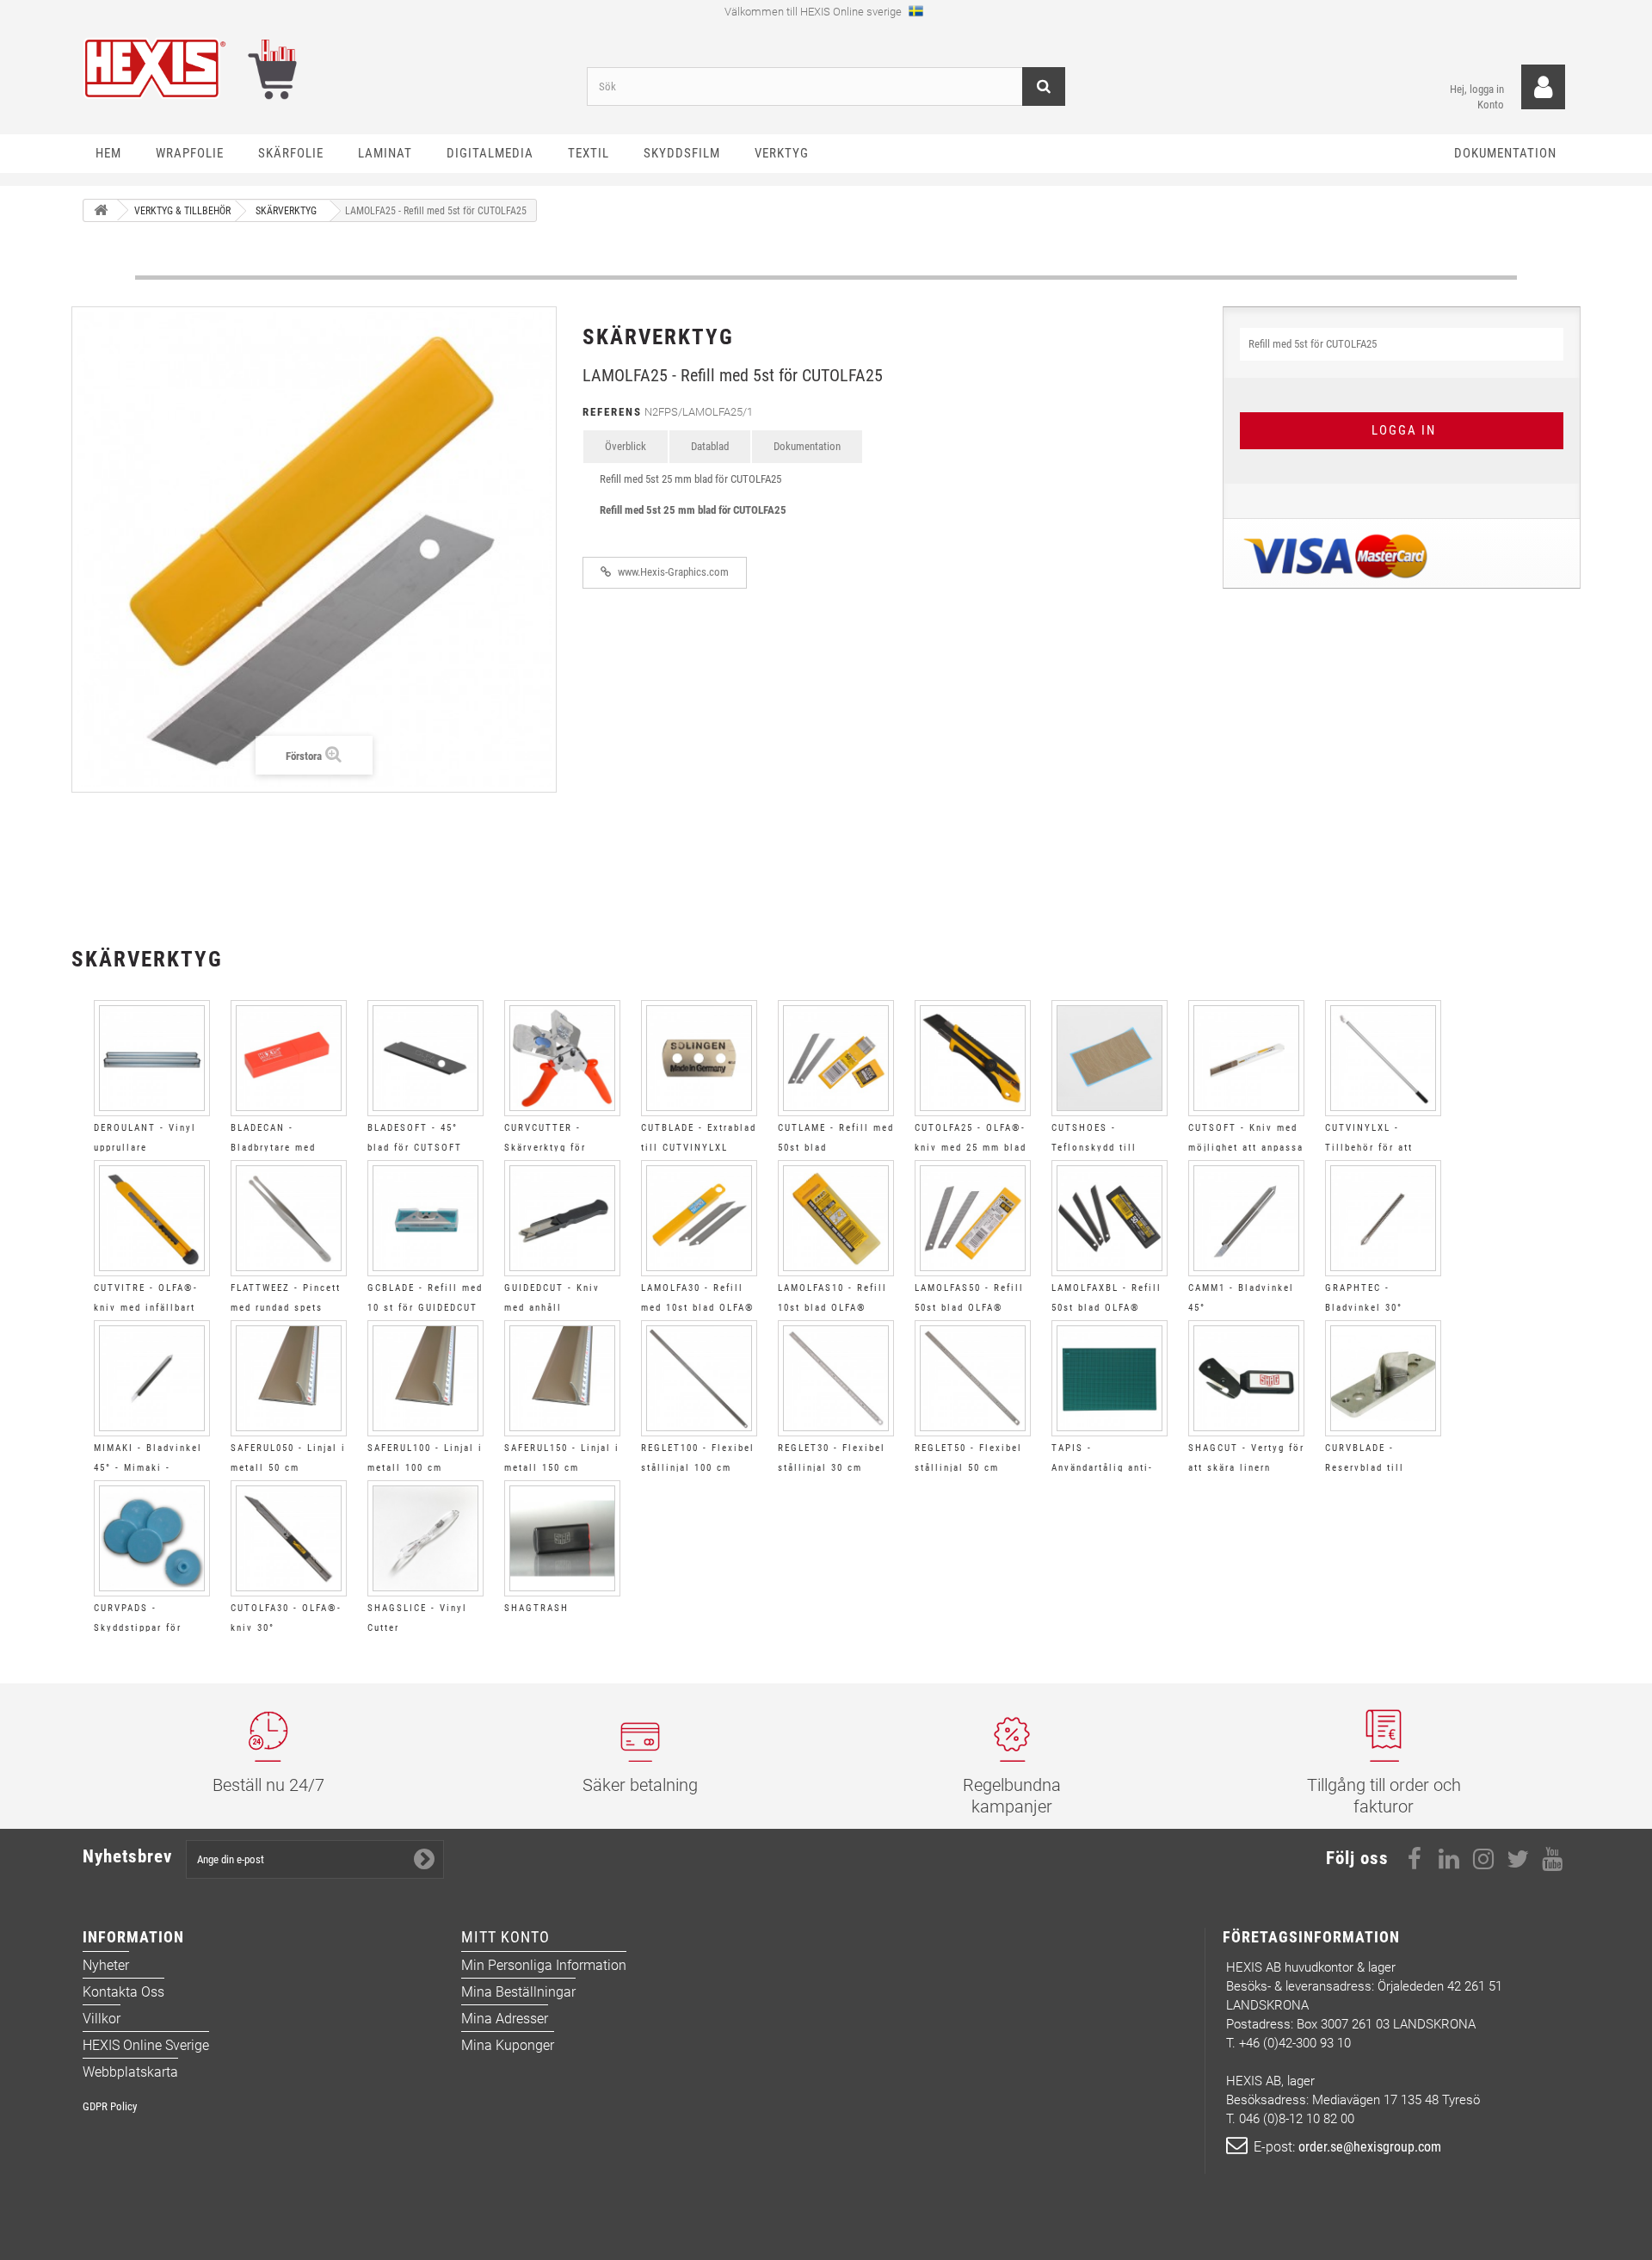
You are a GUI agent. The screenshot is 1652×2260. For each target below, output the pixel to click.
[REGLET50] (973, 1378)
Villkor (102, 2019)
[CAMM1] (1246, 1218)
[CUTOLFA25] (973, 1058)
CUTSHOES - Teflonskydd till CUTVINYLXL (1094, 1148)
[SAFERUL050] (289, 1378)
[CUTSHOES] (1110, 1058)
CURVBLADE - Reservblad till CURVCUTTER (1365, 1468)
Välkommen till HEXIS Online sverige (814, 12)
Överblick (626, 446)
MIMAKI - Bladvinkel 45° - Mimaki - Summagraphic (148, 1468)
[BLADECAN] (289, 1058)
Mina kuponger (508, 2045)
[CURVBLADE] (1383, 1378)
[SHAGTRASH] (562, 1538)
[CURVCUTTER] (562, 1058)
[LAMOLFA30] (699, 1218)
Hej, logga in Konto (1477, 97)
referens (612, 412)
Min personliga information (544, 1965)
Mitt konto (505, 1937)
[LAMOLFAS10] (836, 1218)
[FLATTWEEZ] (289, 1218)
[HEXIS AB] (322, 68)
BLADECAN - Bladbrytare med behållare (273, 1148)
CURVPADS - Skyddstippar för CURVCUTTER (138, 1628)
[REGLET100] (699, 1378)
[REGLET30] (836, 1378)
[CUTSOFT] (1246, 1058)
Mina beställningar (518, 1992)
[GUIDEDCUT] (562, 1218)
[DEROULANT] (152, 1058)
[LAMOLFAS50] (973, 1218)
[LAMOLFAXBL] (1110, 1218)
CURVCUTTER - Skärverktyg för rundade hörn (545, 1148)
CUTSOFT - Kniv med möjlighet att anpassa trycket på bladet (1246, 1148)
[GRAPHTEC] (1383, 1218)
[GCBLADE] (425, 1218)
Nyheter (106, 1965)
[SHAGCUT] (1246, 1378)
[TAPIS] (1110, 1378)
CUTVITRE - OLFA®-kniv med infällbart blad (146, 1308)
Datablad (710, 446)
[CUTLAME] (836, 1058)
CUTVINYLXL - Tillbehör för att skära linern (1369, 1148)
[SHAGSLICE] (425, 1538)
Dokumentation (807, 446)
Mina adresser (505, 2019)
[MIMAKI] (152, 1378)
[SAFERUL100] (425, 1378)
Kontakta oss (123, 1992)
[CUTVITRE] (152, 1218)
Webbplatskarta (130, 2072)
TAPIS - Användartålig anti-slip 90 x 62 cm (1102, 1468)
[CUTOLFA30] (289, 1538)
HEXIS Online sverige (146, 2045)
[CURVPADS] (152, 1538)
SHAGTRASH (536, 1608)
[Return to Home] (101, 210)
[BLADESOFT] (425, 1058)
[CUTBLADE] (699, 1058)
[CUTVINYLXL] (1383, 1058)
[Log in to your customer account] (1543, 87)
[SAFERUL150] (562, 1378)
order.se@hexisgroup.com (1370, 2147)
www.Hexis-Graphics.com (672, 572)
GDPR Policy (110, 2106)
